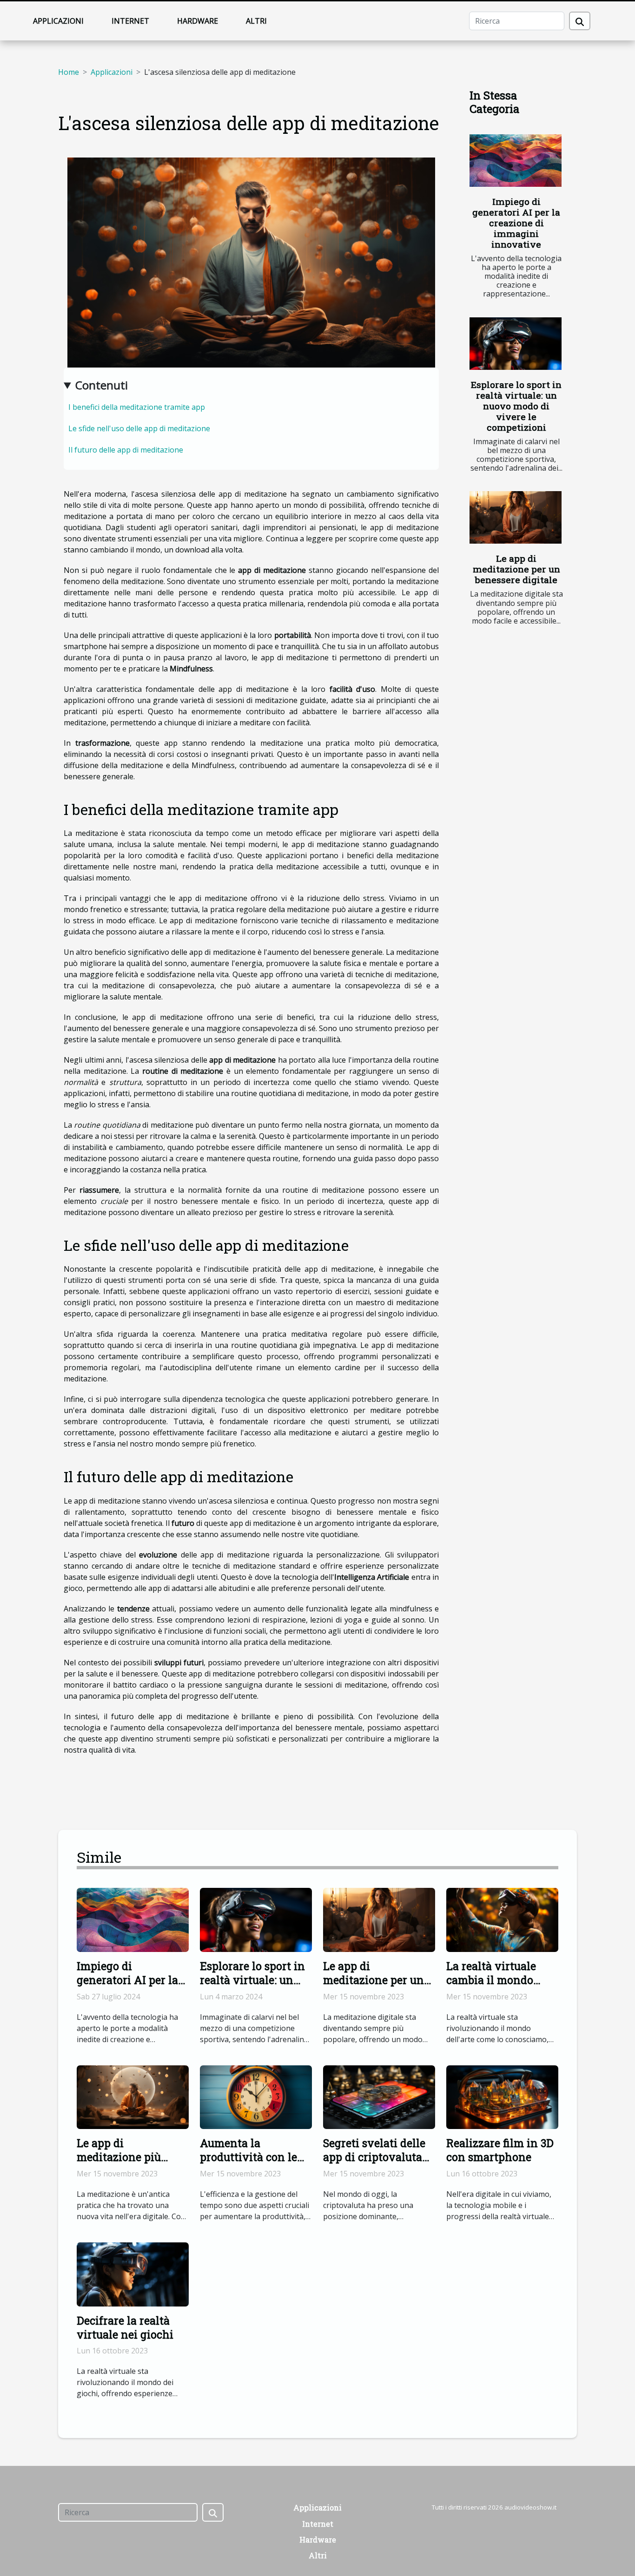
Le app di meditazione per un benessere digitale (516, 569)
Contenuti (102, 385)
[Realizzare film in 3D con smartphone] (502, 2096)
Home (69, 72)
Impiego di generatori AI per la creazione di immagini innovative (516, 223)
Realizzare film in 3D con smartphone (500, 2150)
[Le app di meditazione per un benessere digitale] (516, 517)
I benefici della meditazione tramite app (137, 407)
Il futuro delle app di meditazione (126, 450)
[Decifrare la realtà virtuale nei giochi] (133, 2274)
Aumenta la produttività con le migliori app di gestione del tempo (249, 2164)
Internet (130, 21)
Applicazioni (58, 21)
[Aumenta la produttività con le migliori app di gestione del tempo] (256, 2096)
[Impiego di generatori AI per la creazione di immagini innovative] (516, 161)
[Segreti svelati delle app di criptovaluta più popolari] (379, 2096)
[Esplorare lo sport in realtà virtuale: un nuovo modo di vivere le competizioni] (516, 344)
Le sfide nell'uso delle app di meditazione (139, 428)
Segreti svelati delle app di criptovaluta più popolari (374, 2157)
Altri (256, 21)
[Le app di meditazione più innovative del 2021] (133, 2096)
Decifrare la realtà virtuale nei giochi (125, 2327)
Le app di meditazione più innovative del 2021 (128, 2157)
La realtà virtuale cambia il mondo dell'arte (491, 1980)
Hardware (198, 21)
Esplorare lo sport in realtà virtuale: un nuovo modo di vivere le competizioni (516, 406)
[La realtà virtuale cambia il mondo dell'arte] (502, 1919)
